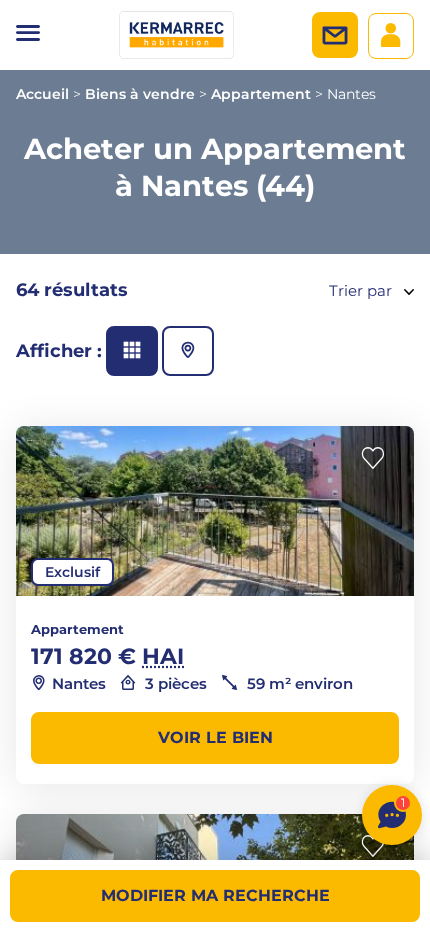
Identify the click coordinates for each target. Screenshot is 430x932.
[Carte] (188, 351)
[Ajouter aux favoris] (379, 458)
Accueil (42, 94)
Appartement (261, 94)
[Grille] (132, 351)
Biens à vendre (140, 94)
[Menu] (28, 35)
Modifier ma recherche (215, 895)
